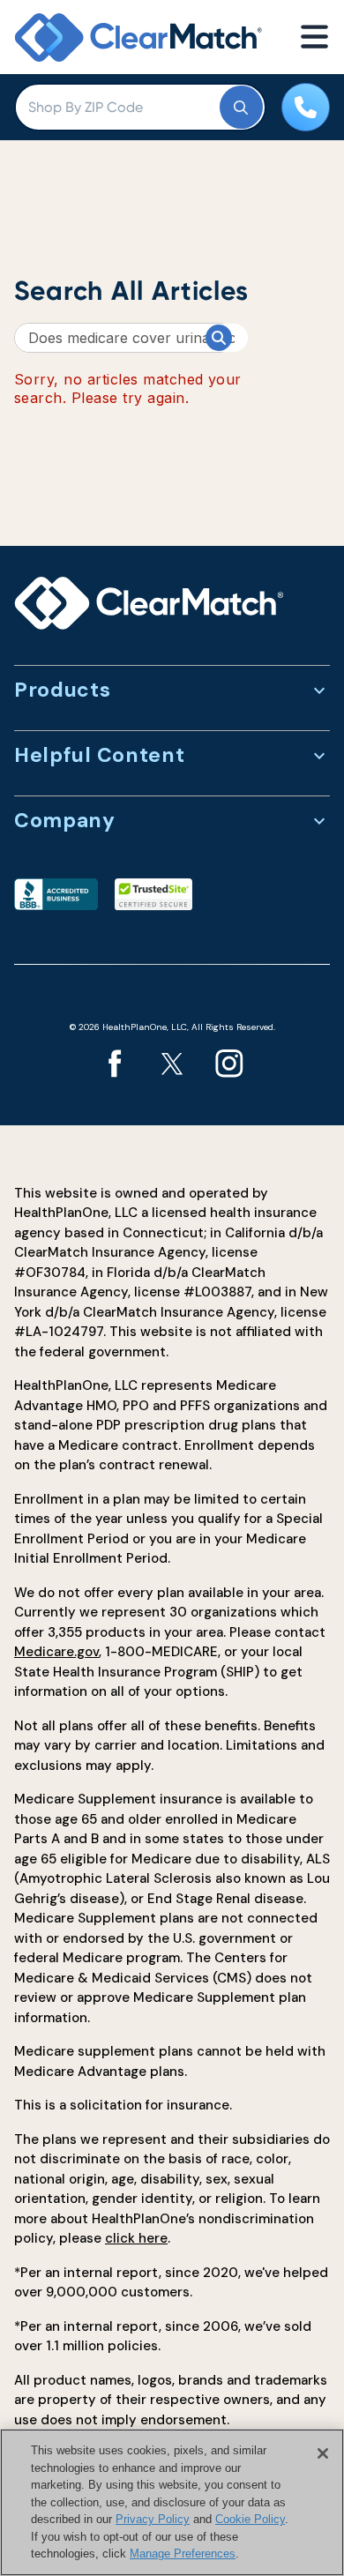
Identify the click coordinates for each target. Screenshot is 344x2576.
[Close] (323, 2453)
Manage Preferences (183, 2554)
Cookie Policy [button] (250, 2519)
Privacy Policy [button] (153, 2519)
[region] (172, 2502)
